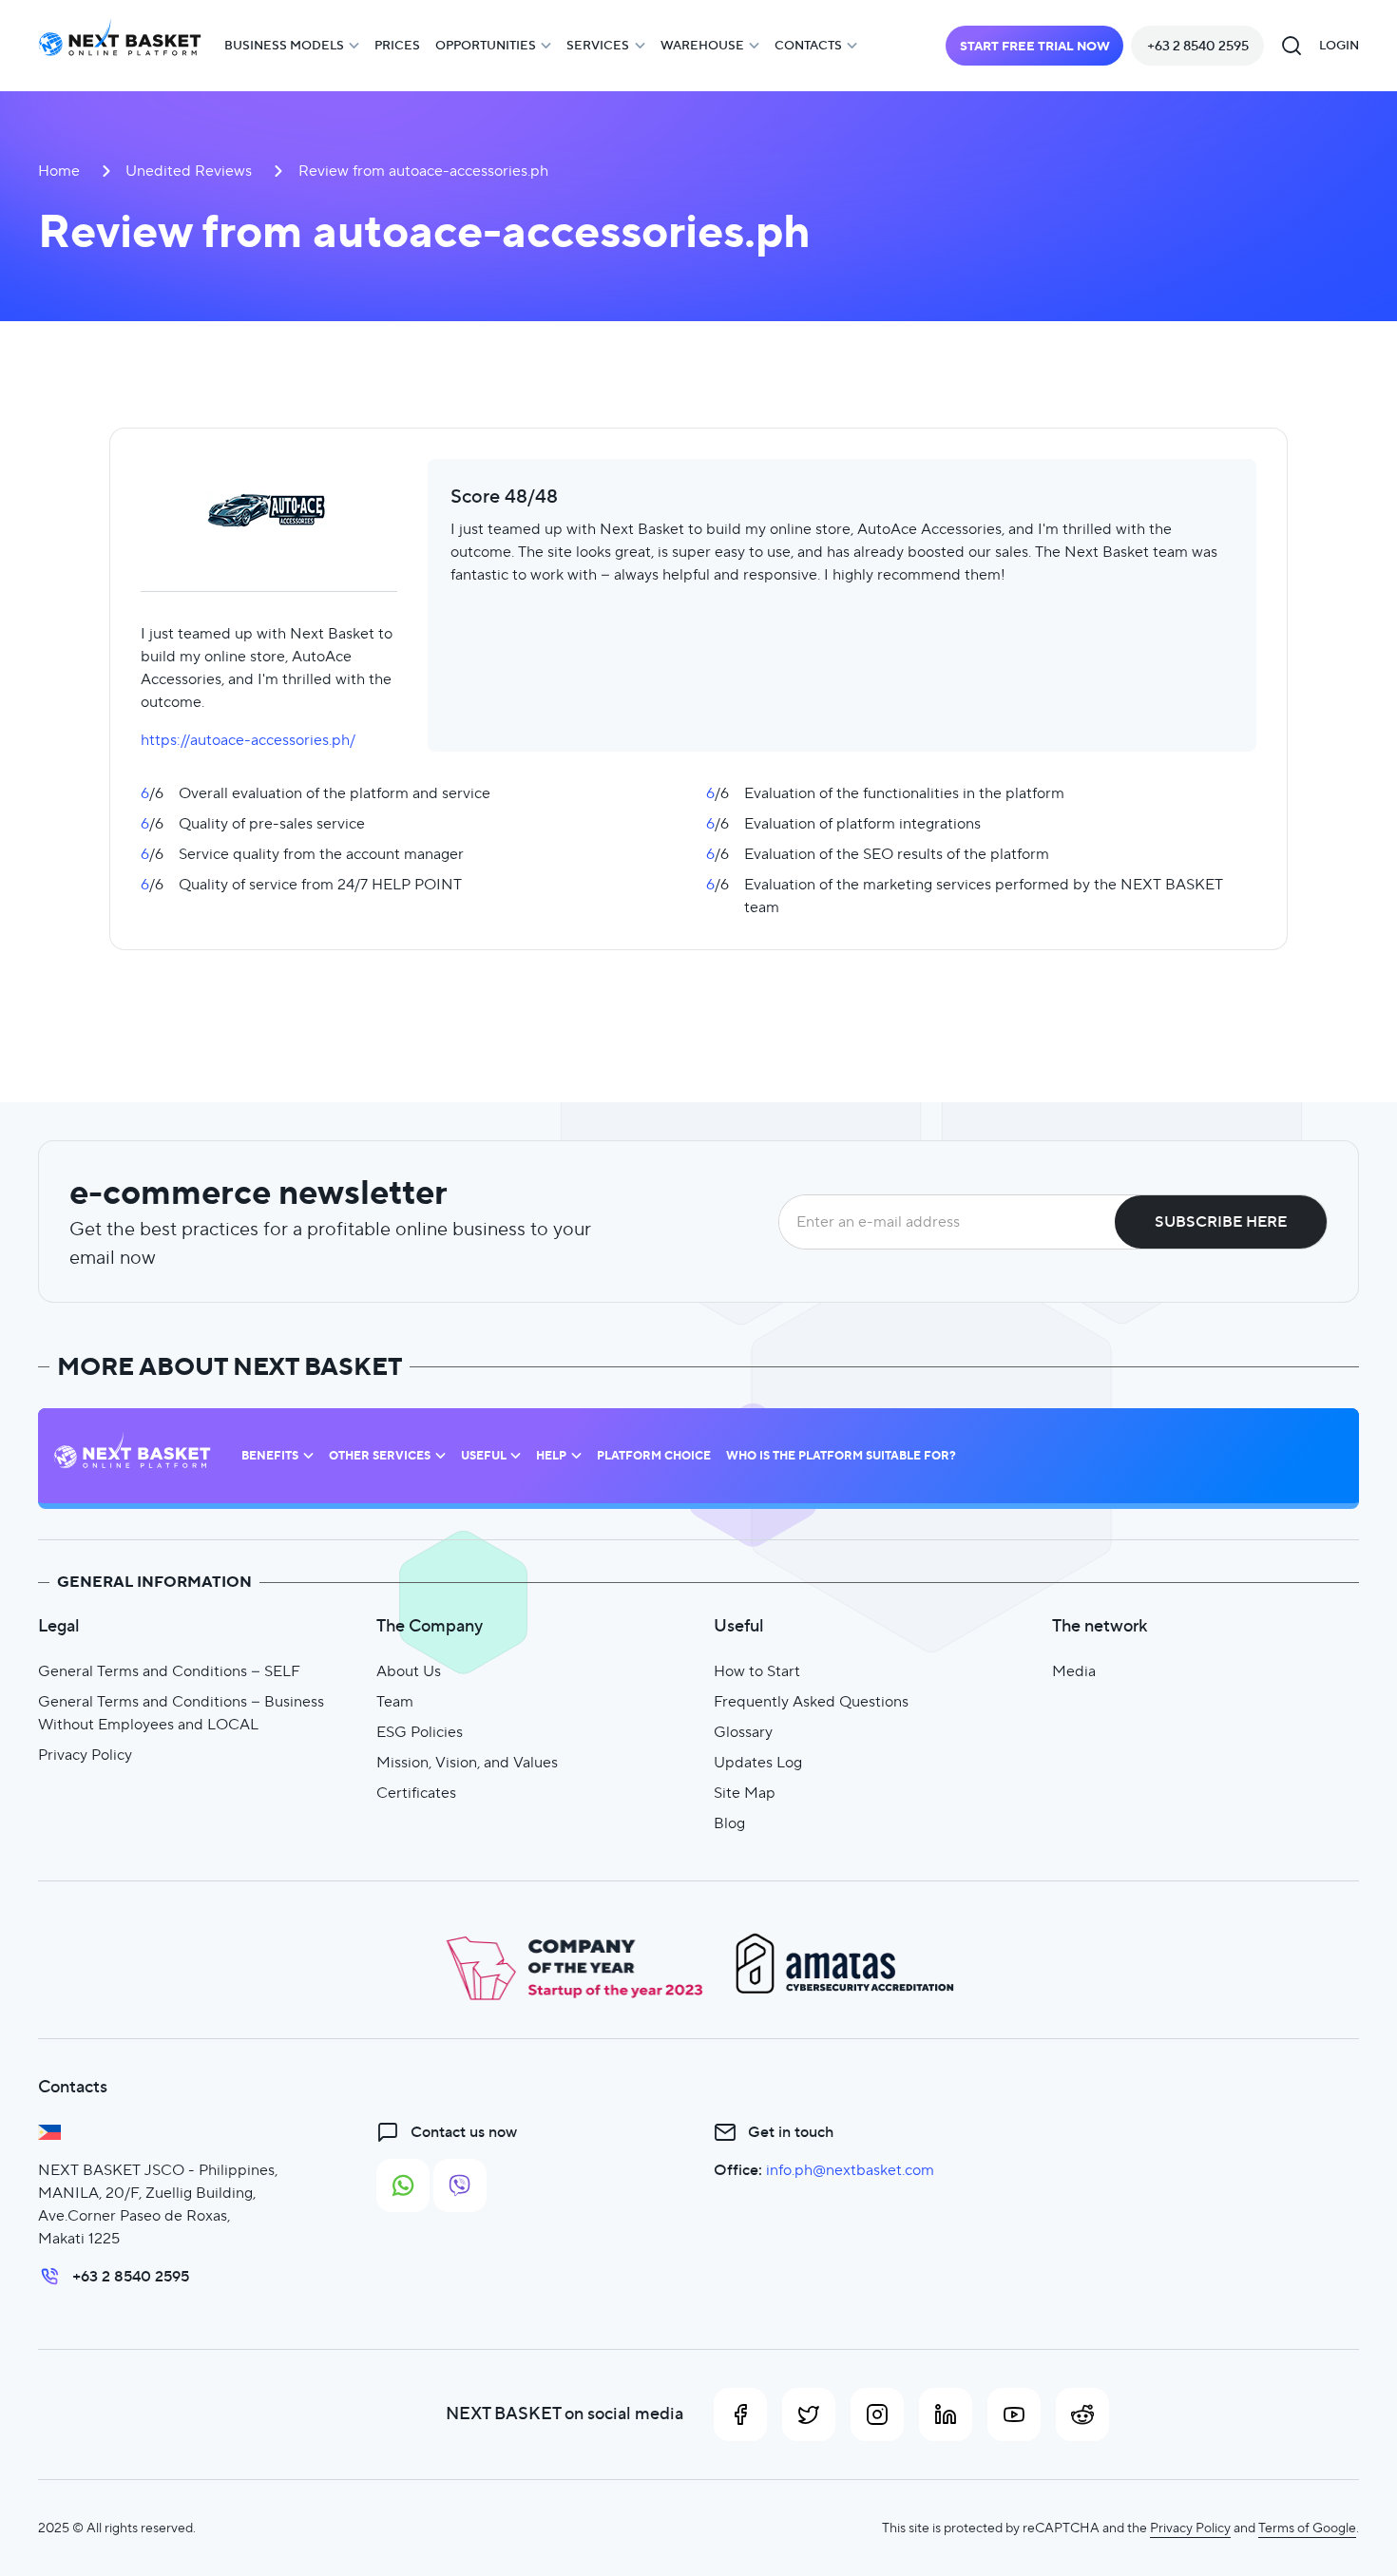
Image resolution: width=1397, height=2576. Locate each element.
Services (598, 45)
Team (395, 1701)
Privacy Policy (85, 1755)
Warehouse (702, 45)
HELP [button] (551, 1456)
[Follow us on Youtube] (1014, 2414)
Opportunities (486, 45)
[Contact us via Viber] (460, 2185)
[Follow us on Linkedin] (946, 2414)
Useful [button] (484, 1456)
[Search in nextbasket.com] (1292, 46)
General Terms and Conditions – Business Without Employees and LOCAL (181, 1713)
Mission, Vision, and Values (467, 1762)
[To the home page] (120, 46)
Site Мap (745, 1793)
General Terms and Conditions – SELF (169, 1671)
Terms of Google (1307, 2528)
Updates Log (758, 1762)
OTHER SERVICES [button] (380, 1456)
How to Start (757, 1671)
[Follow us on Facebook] (740, 2414)
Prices (397, 45)
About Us (409, 1671)
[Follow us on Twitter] (809, 2414)
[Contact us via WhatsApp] (403, 2185)
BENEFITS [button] (270, 1456)
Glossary (743, 1732)
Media (1074, 1671)
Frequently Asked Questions (811, 1701)
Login (1339, 45)
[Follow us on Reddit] (1082, 2414)
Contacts (808, 45)
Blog (729, 1823)
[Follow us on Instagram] (877, 2414)
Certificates (416, 1793)
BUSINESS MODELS (284, 45)
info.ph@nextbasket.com (850, 2170)
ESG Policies (420, 1732)
